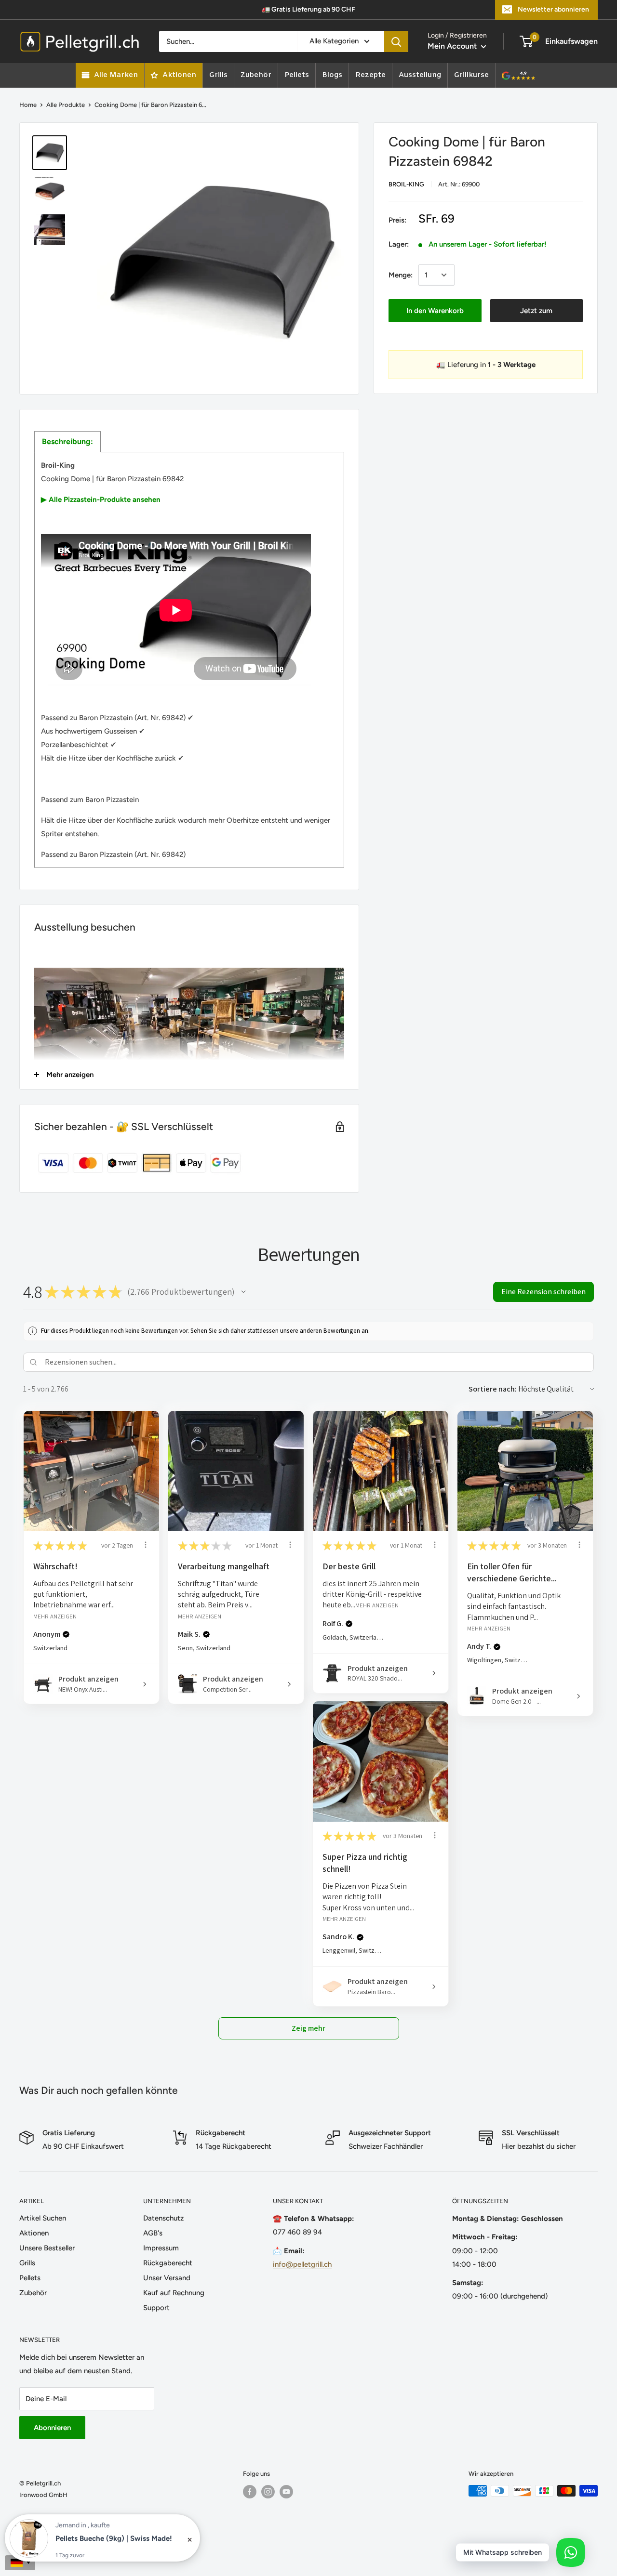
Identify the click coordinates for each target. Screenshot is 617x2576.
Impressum (161, 2248)
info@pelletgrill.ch (302, 2264)
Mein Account (453, 46)
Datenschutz (163, 2218)
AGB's (153, 2233)
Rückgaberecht (168, 2263)
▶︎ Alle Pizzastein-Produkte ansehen (101, 499)
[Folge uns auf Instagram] (268, 2492)
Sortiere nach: (493, 1389)
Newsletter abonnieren (553, 9)
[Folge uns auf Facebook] (250, 2492)
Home (28, 105)
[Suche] (396, 41)
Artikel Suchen (43, 2218)
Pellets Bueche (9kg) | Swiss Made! (114, 2538)
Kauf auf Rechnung (174, 2293)
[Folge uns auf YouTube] (286, 2492)
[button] (243, 1292)
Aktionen (34, 2233)
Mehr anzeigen (55, 1616)
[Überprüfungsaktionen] (146, 1545)
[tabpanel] (189, 660)
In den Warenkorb (435, 311)
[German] (20, 2563)
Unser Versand (167, 2278)
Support (156, 2308)
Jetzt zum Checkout (536, 314)
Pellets (30, 2278)
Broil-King (406, 184)
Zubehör (33, 2293)
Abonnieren (52, 2428)
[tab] (67, 442)
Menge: (401, 275)
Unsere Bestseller (47, 2248)
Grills (27, 2263)
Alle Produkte (66, 105)
